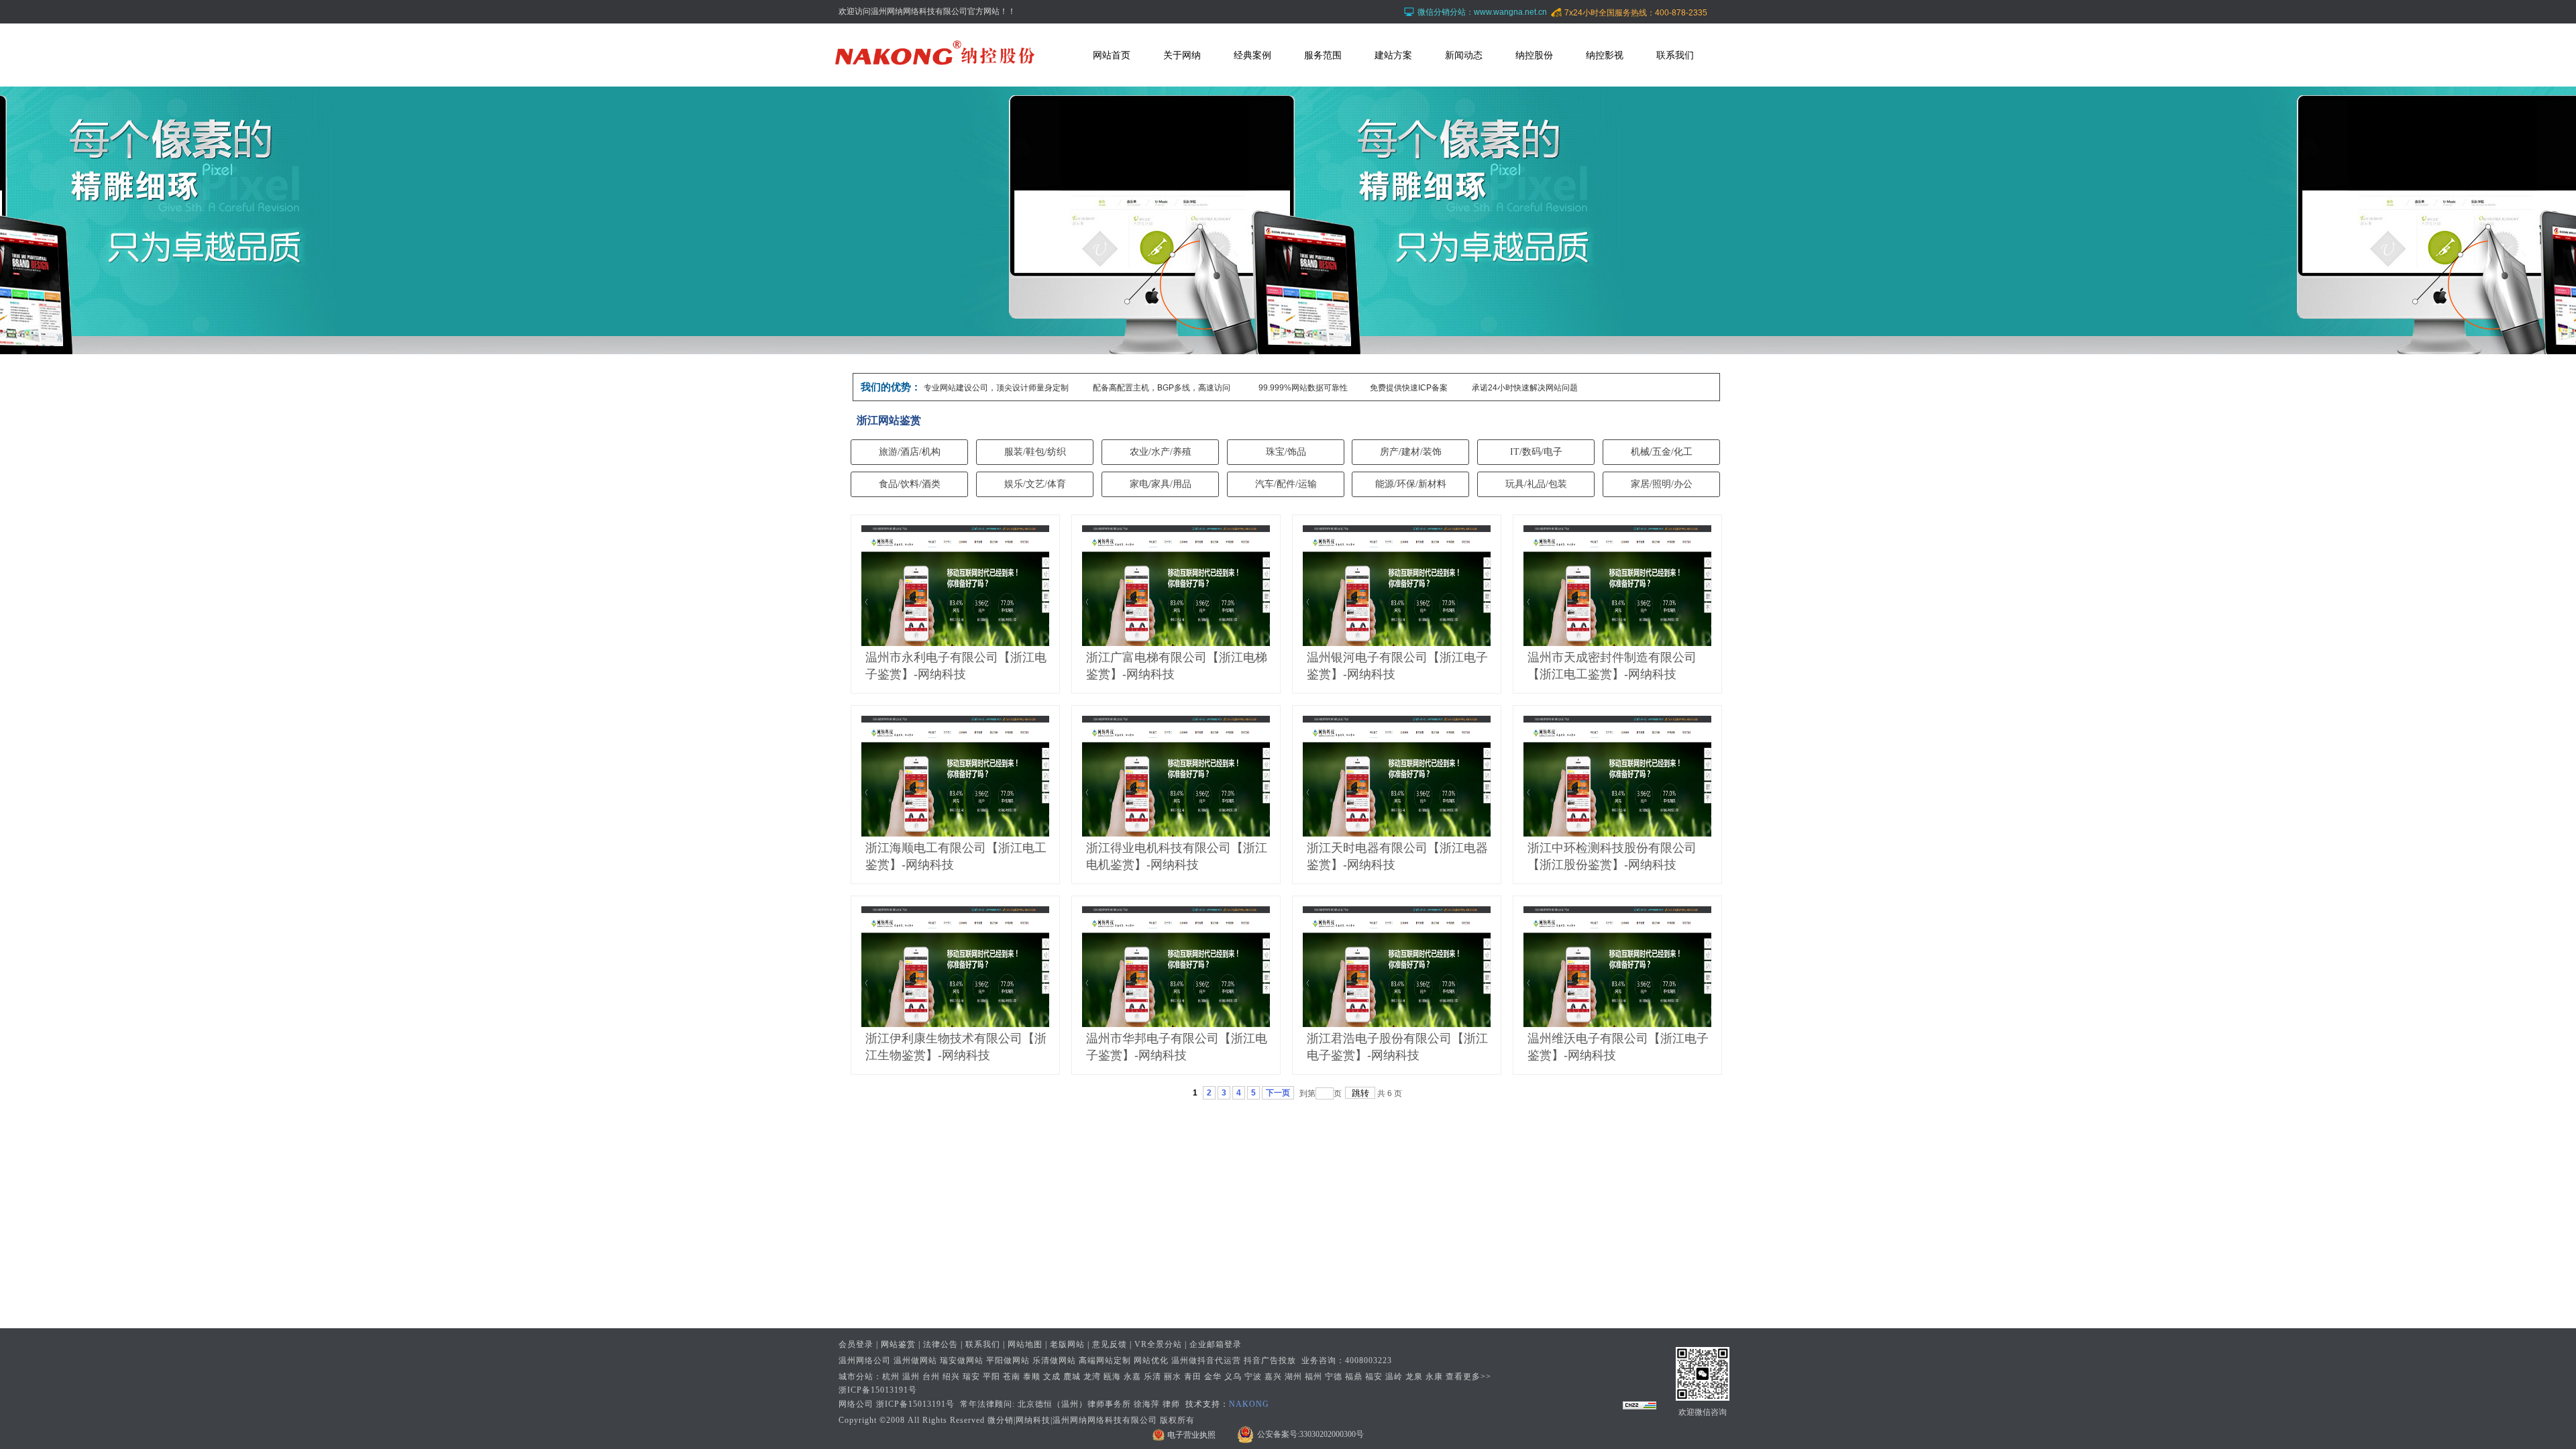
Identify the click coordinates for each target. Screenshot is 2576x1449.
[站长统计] (1640, 1407)
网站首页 (1112, 55)
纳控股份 (1534, 55)
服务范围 (1323, 55)
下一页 (1278, 1093)
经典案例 (1252, 55)
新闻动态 (1464, 55)
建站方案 (1393, 55)
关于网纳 (1182, 55)
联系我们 (1675, 55)
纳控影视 (1605, 55)
